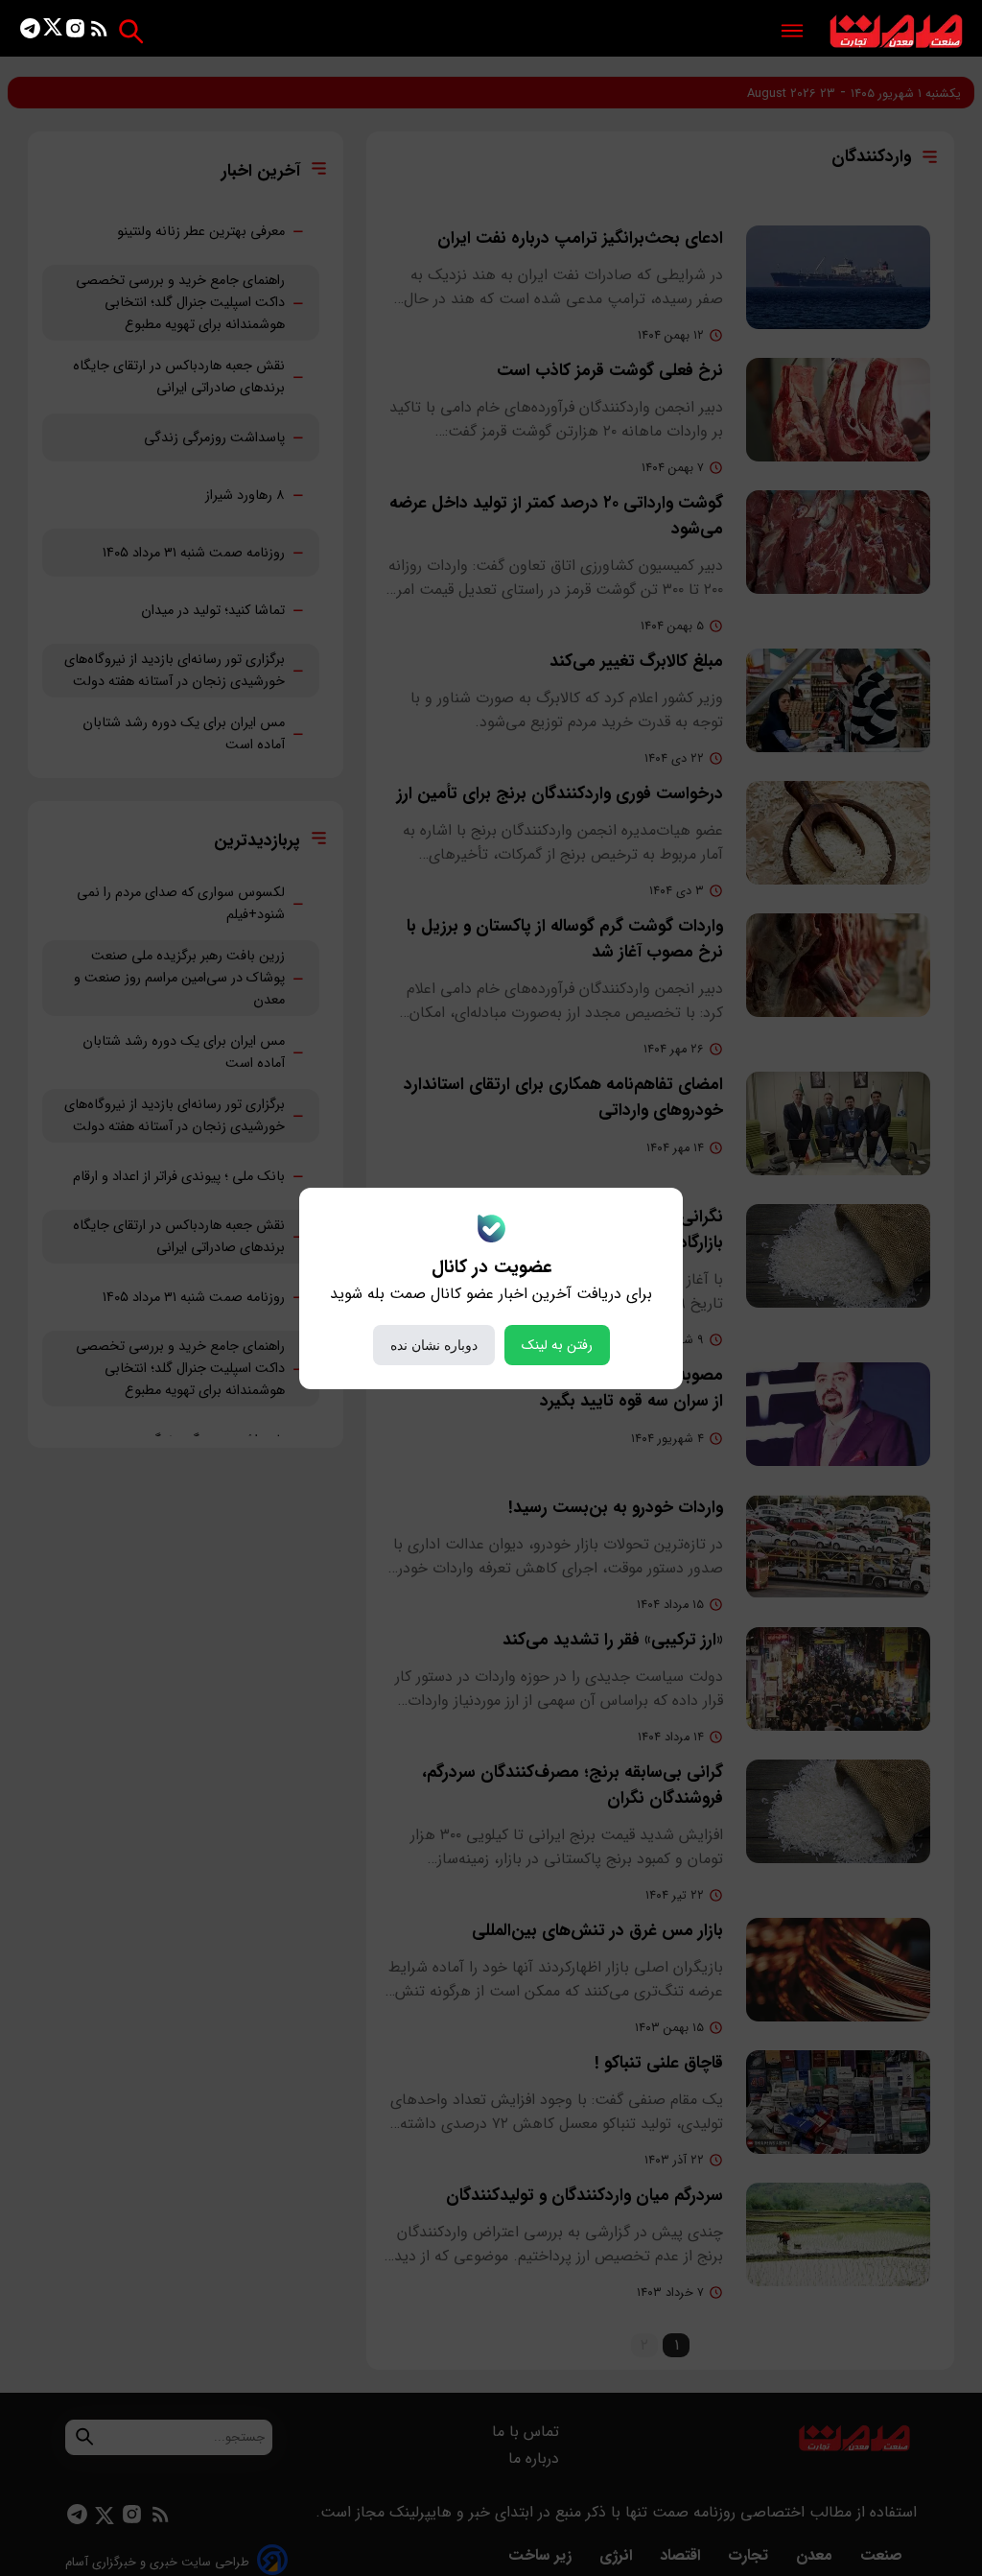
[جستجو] (131, 31)
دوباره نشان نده (434, 1345)
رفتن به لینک (557, 1345)
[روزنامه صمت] (896, 32)
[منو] (792, 32)
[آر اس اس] (99, 32)
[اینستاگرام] (75, 32)
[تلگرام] (30, 32)
